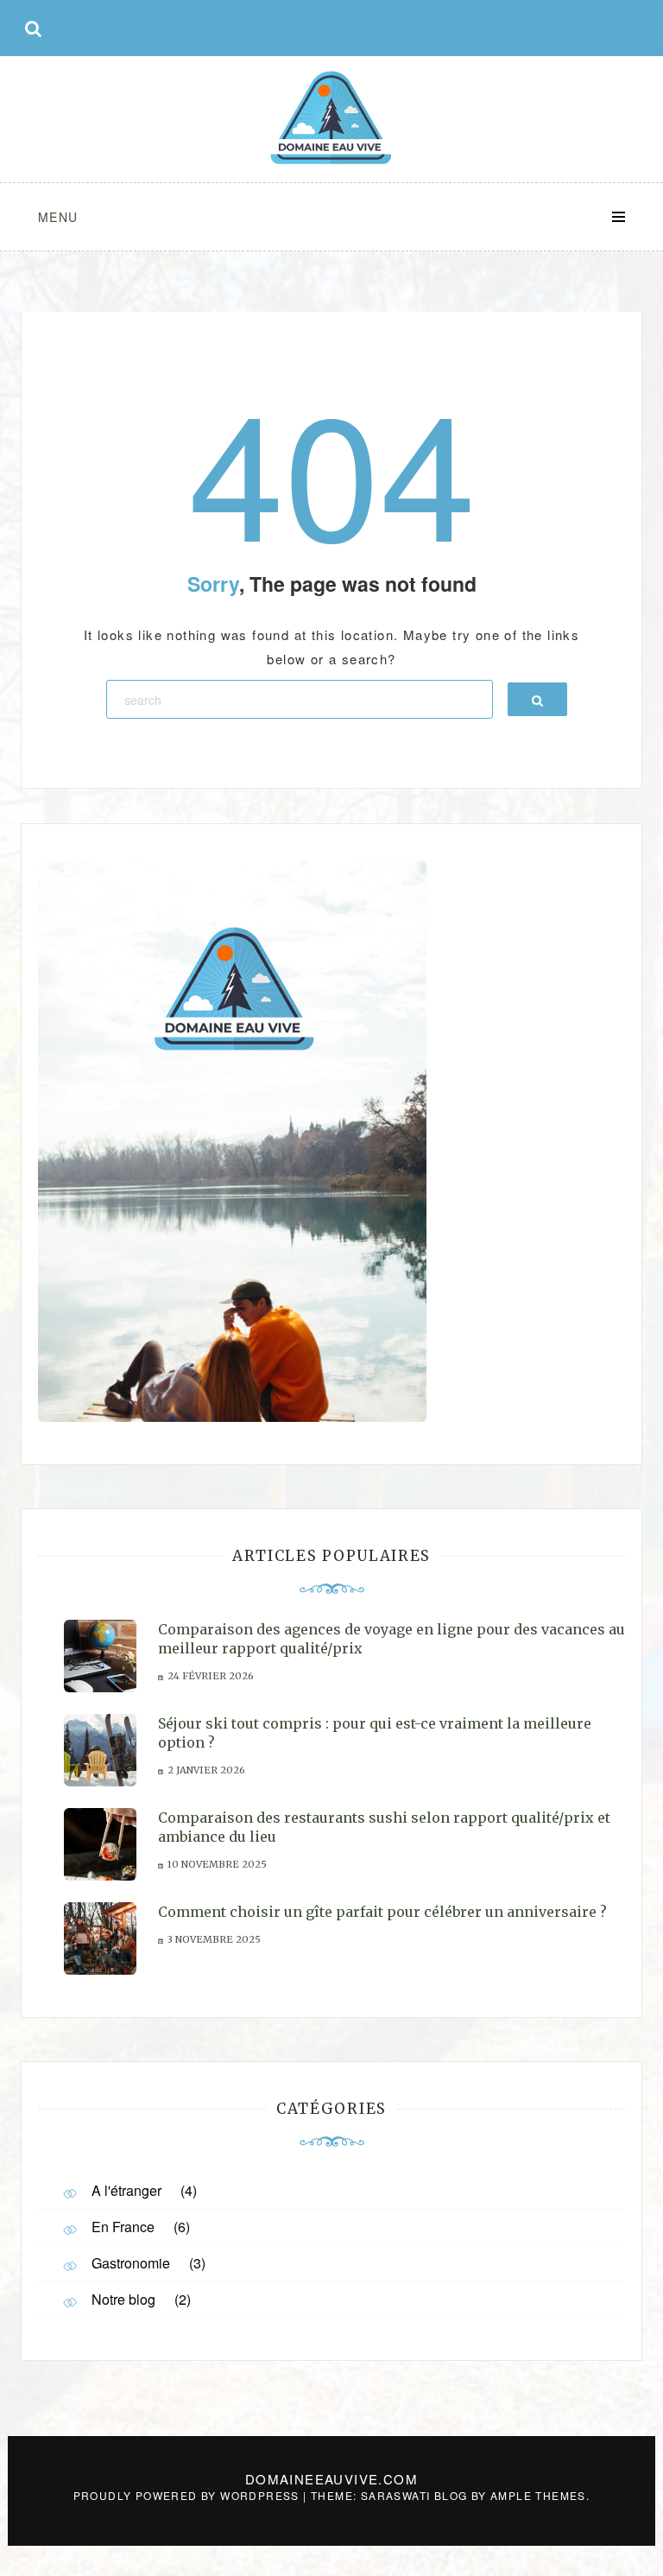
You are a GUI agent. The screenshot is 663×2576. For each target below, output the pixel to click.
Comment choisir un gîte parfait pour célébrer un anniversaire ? (382, 1912)
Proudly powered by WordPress (189, 2495)
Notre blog (123, 2299)
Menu (58, 217)
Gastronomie (131, 2263)
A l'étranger (126, 2190)
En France (123, 2227)
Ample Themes (538, 2495)
